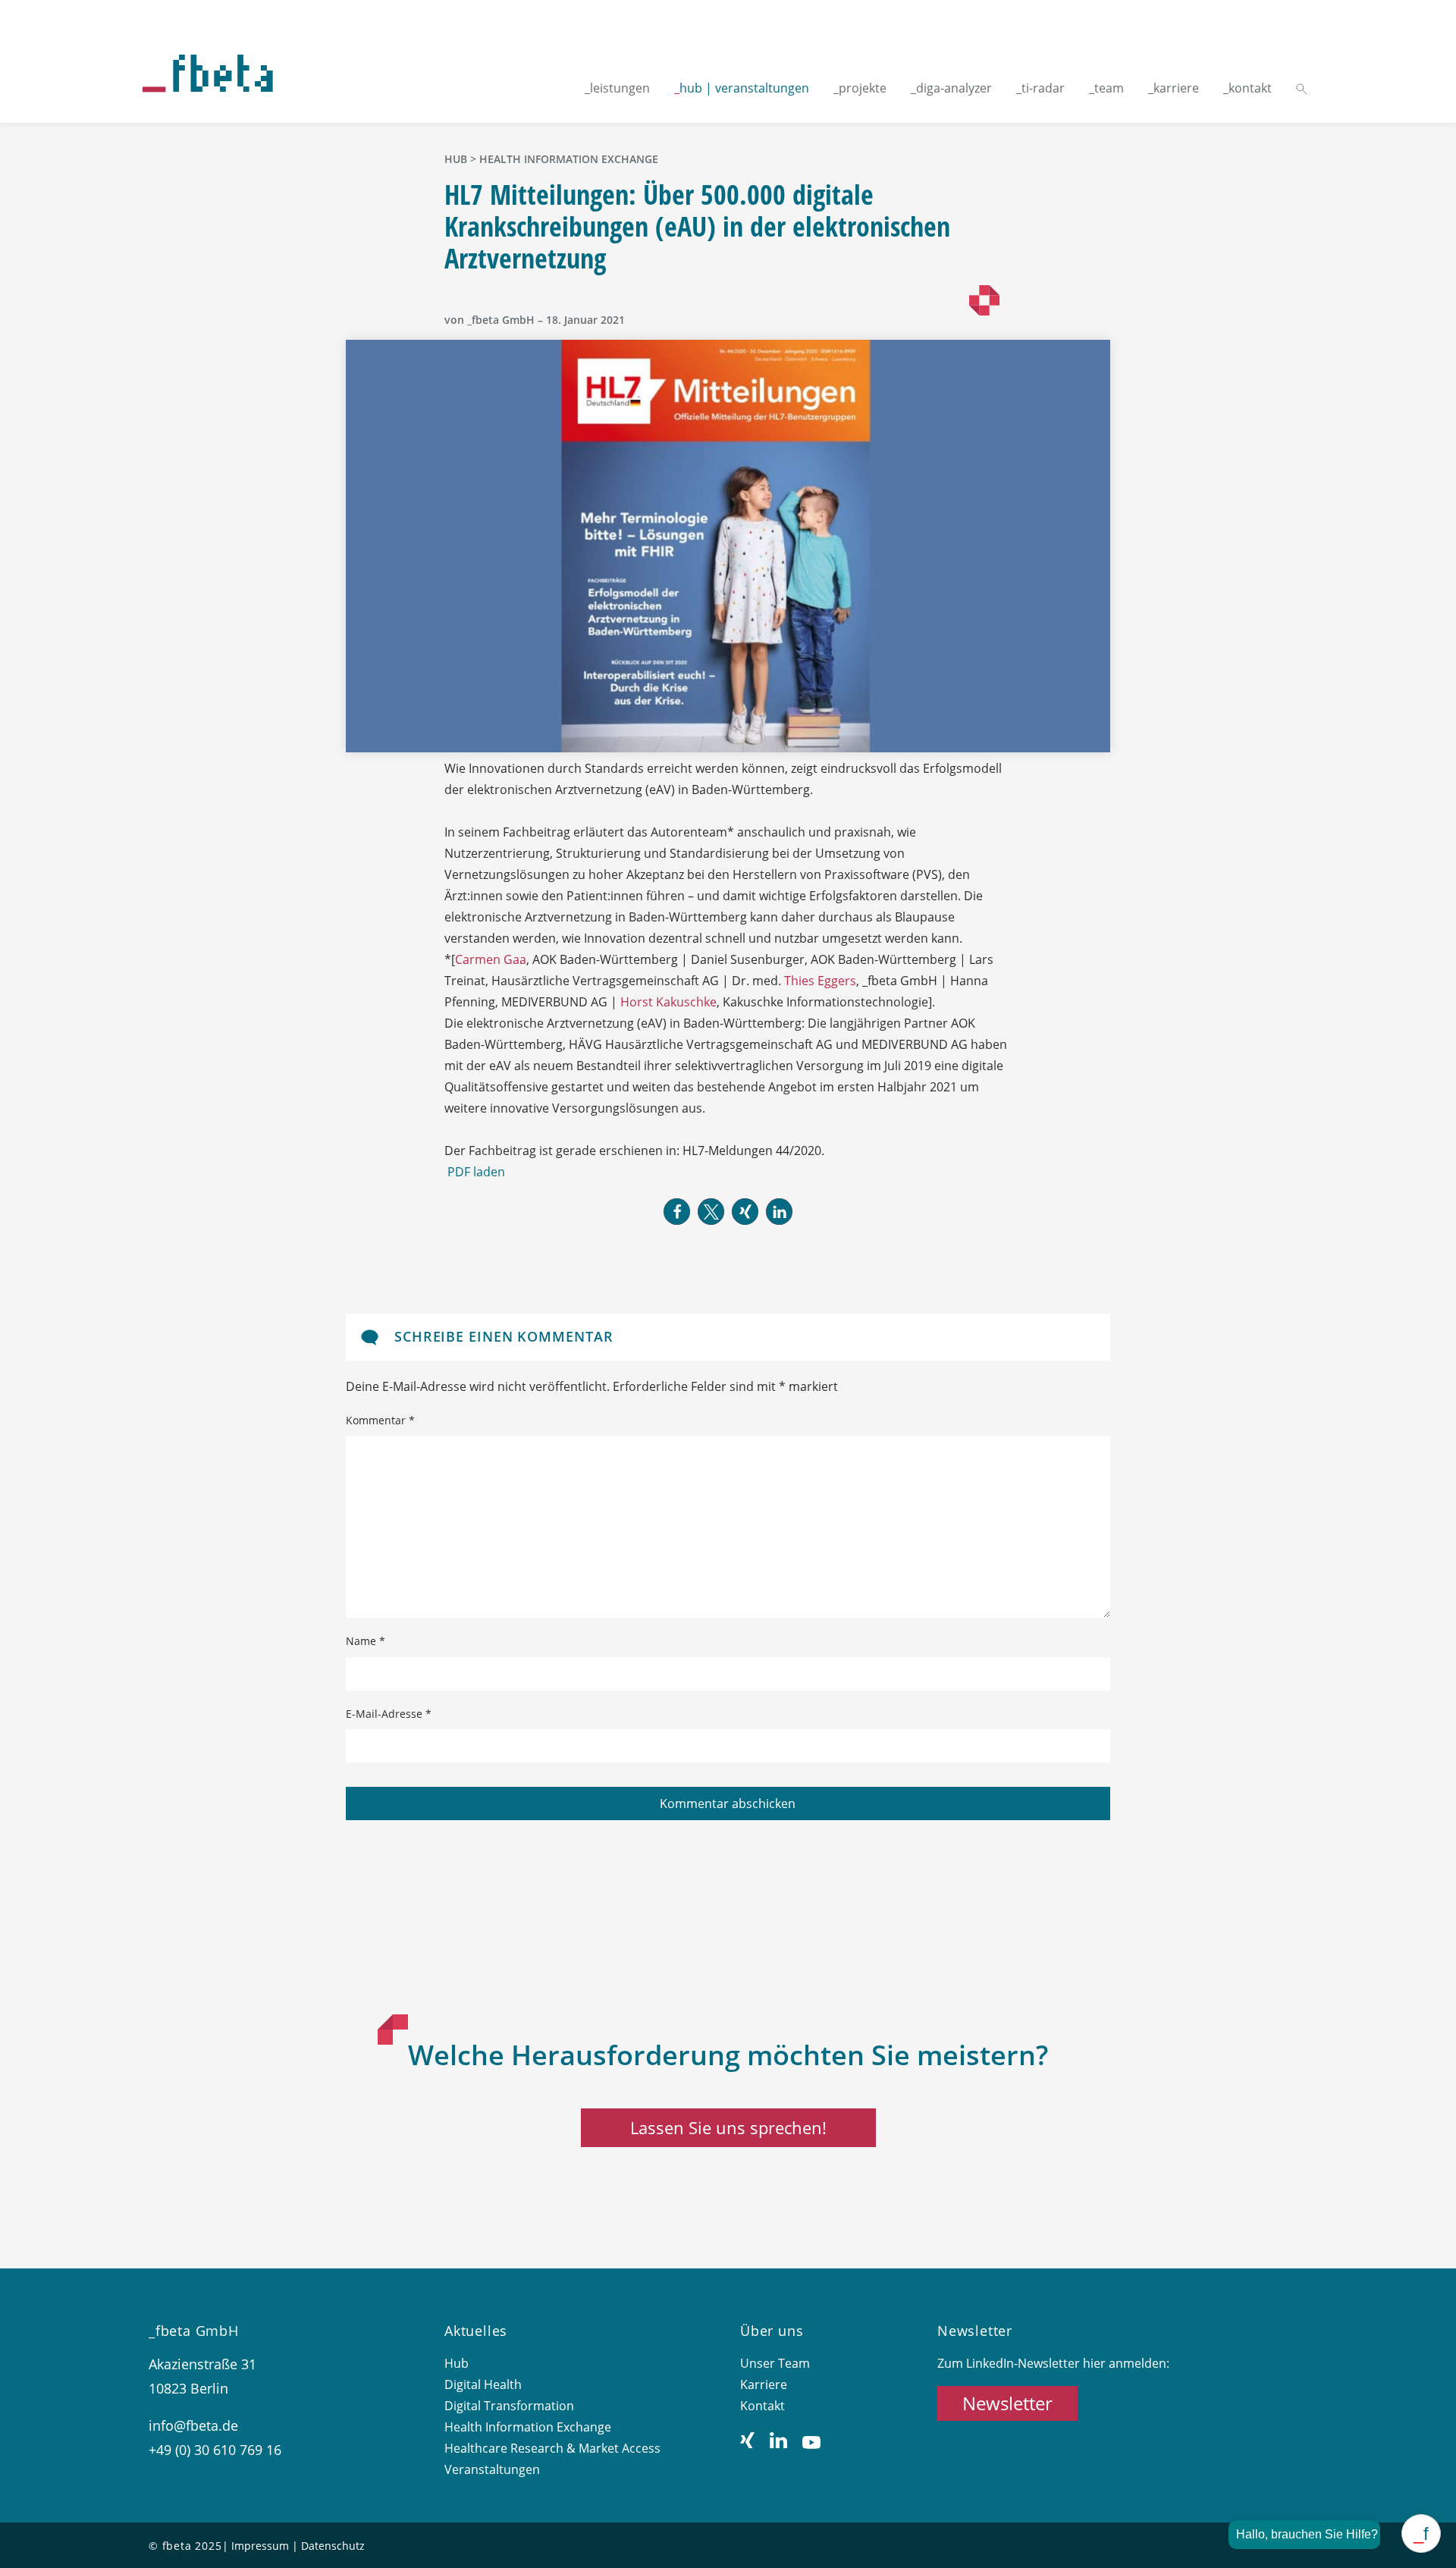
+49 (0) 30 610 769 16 (215, 2450)
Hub (457, 2363)
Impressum (260, 2546)
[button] (677, 1212)
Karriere (764, 2384)
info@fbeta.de (193, 2425)
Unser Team (775, 2363)
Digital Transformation (509, 2406)
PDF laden (476, 1172)
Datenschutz (333, 2546)
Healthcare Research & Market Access (552, 2448)
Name (366, 1641)
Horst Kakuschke (668, 1002)
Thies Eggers (820, 981)
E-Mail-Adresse (389, 1714)
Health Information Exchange (569, 159)
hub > (462, 159)
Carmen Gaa (491, 959)
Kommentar (380, 1420)
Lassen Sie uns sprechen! (728, 2127)
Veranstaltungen (492, 2469)
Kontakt (763, 2406)
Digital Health (483, 2384)
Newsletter (1007, 2403)
